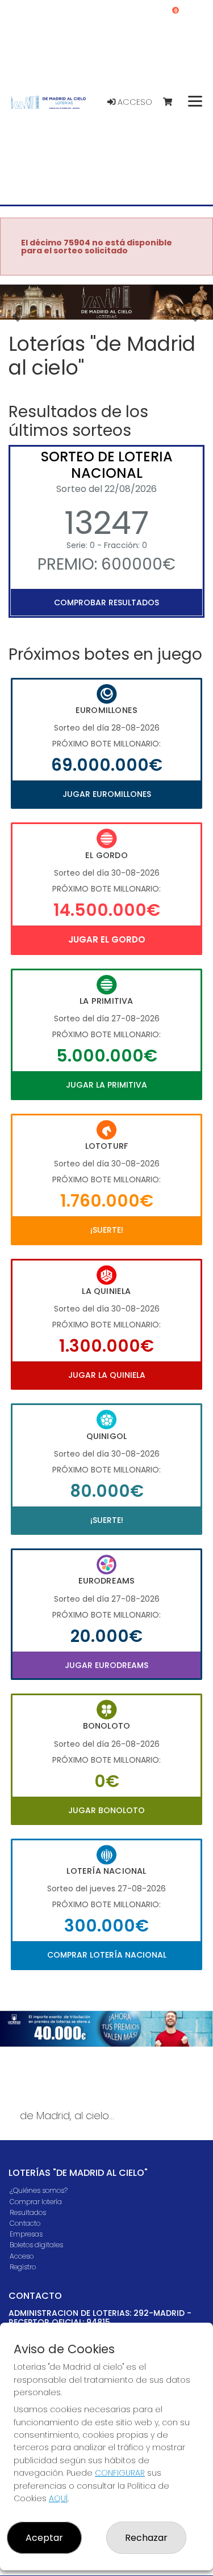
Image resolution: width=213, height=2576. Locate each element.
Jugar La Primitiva (106, 1085)
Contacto (25, 2223)
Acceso (134, 102)
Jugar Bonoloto (106, 1810)
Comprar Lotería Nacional (107, 1955)
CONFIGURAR (120, 2473)
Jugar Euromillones (107, 794)
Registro (23, 2267)
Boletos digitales (36, 2245)
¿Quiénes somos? (39, 2190)
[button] (16, 317)
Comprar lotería (36, 2202)
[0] (173, 102)
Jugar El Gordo (107, 939)
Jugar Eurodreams (106, 1665)
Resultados (28, 2212)
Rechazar (146, 2538)
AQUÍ (58, 2498)
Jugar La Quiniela (107, 1375)
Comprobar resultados (106, 602)
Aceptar (44, 2538)
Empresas (26, 2234)
